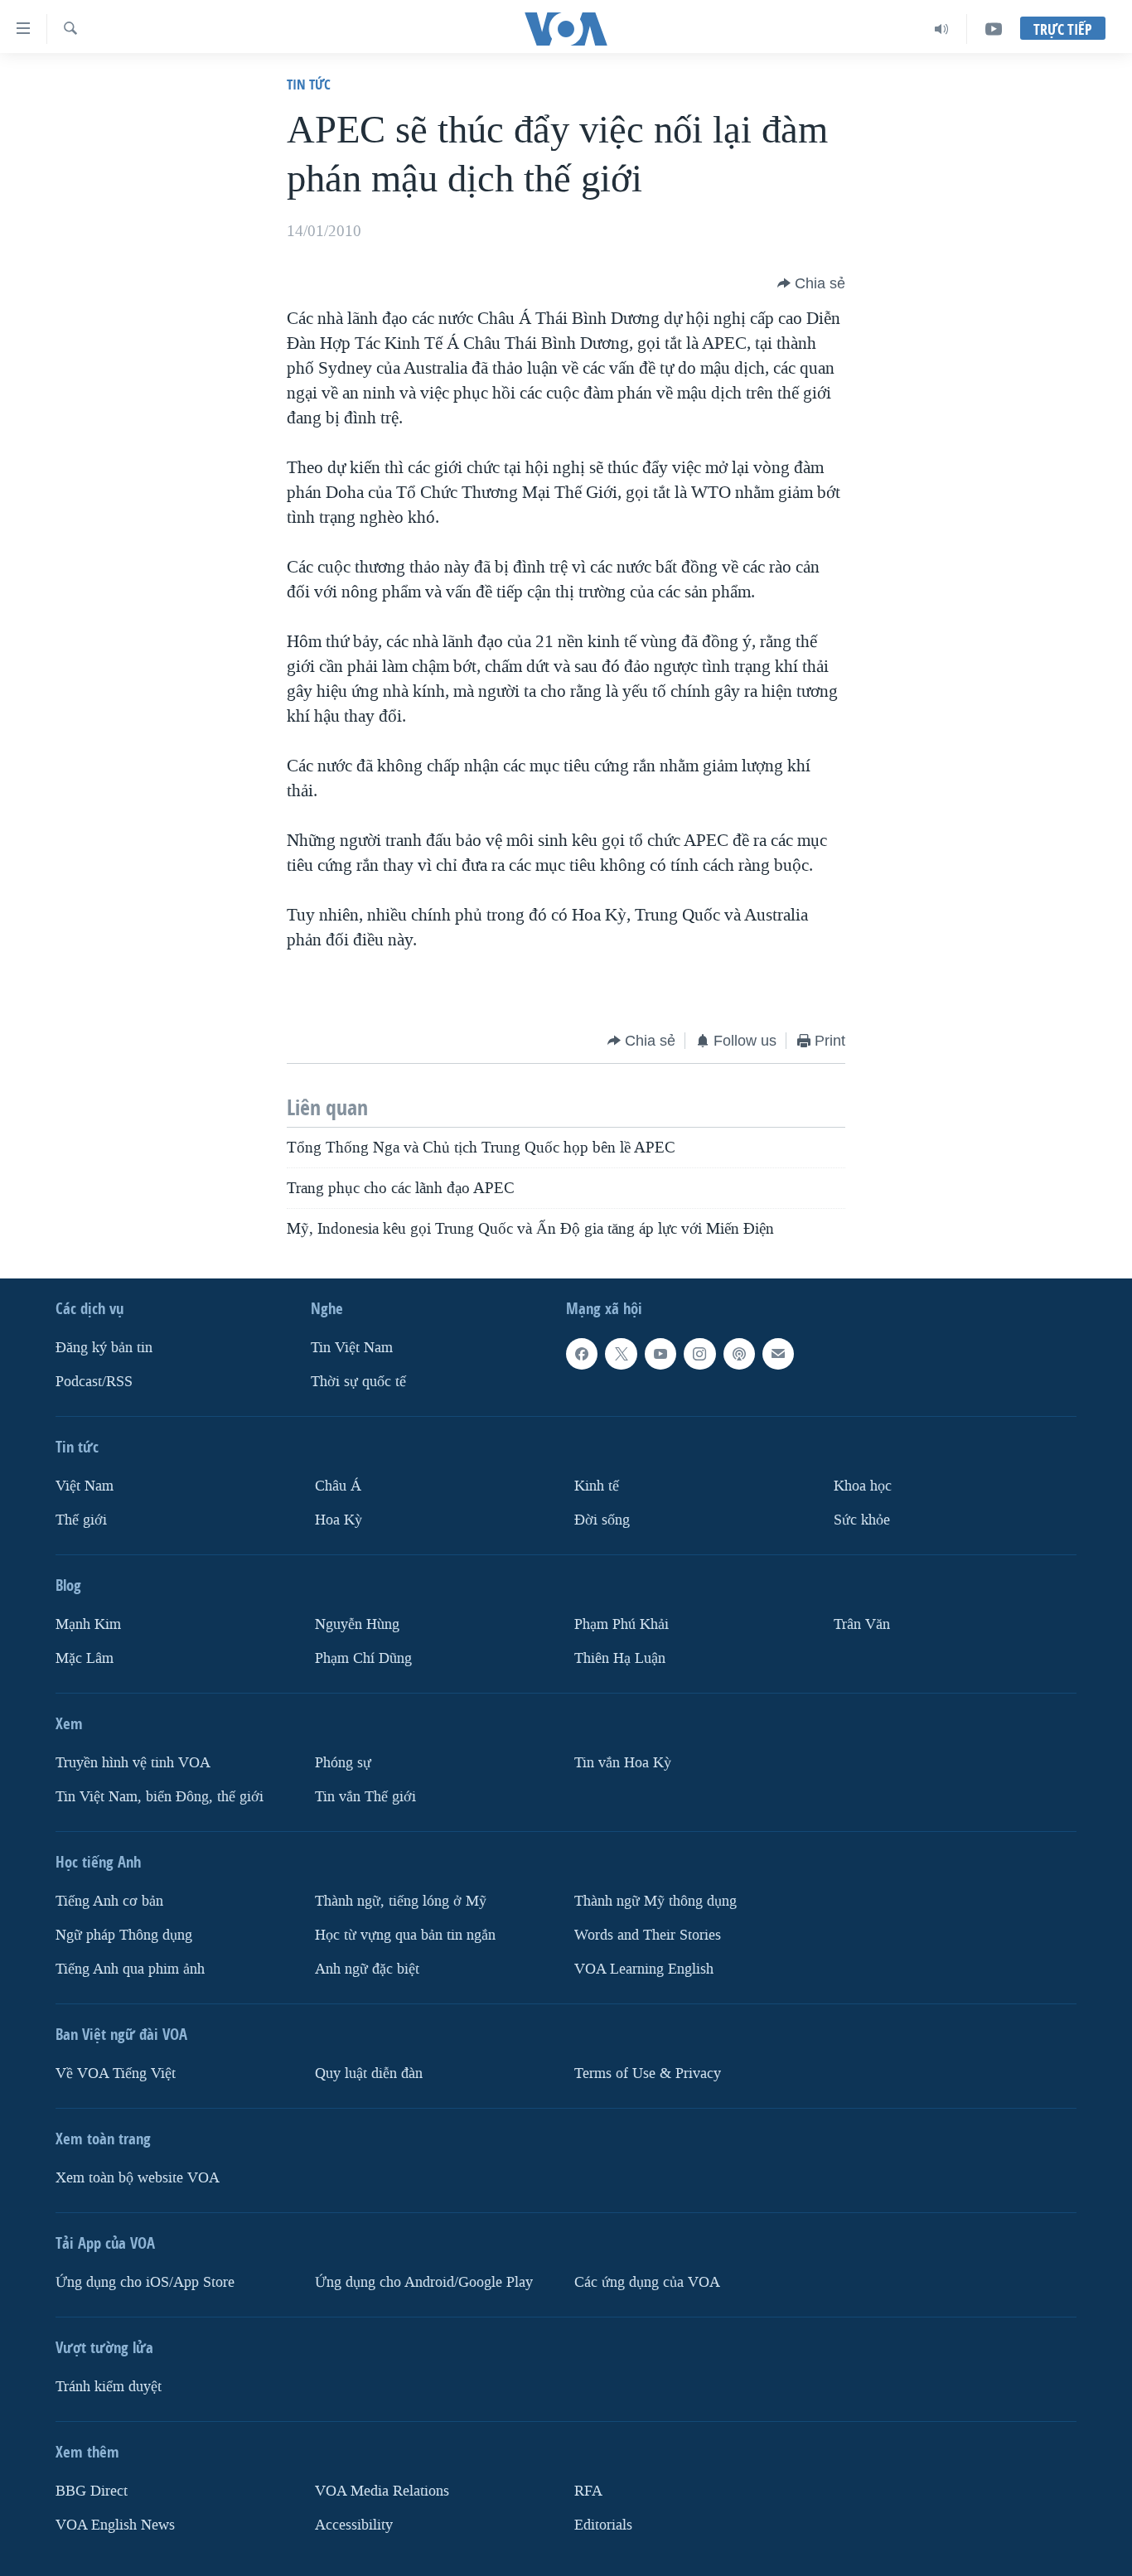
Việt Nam (85, 1486)
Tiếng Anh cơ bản (109, 1901)
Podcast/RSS (94, 1382)
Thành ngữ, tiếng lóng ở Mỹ (401, 1901)
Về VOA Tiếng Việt (116, 2073)
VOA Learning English (644, 1969)
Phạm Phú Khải (622, 1624)
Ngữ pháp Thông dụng (124, 1935)
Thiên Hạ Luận (620, 1658)
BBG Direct (92, 2491)
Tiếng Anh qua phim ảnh (130, 1969)
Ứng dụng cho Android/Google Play (424, 2282)
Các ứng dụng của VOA (647, 2282)
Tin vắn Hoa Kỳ (623, 1763)
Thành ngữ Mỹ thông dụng (655, 1901)
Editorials (603, 2525)
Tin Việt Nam (352, 1348)
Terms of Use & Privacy (648, 2073)
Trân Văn (862, 1624)
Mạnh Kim (88, 1624)
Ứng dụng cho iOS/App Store (145, 2282)
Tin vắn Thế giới (365, 1797)
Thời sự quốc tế (358, 1382)
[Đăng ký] (778, 1354)
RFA (588, 2491)
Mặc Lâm (85, 1658)
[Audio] (942, 29)
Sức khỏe (862, 1520)
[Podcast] (739, 1354)
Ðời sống (602, 1520)
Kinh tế (597, 1486)
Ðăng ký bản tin (104, 1348)
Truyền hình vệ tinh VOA (133, 1763)
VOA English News (115, 2525)
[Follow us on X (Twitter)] (621, 1354)
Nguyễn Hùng (357, 1624)
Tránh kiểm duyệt (109, 2387)
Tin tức (309, 84)
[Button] (811, 283)
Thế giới (81, 1520)
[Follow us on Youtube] (660, 1354)
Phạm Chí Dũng (363, 1658)
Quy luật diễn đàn (369, 2073)
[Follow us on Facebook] (582, 1354)
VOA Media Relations (382, 2491)
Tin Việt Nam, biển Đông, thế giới (160, 1797)
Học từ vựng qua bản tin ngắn (405, 1935)
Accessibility (354, 2525)
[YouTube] (994, 29)
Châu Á (338, 1486)
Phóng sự (343, 1763)
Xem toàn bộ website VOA (138, 2178)
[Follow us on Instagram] (699, 1354)
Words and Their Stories (648, 1935)
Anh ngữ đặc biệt (367, 1969)
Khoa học (863, 1486)
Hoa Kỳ (339, 1520)
